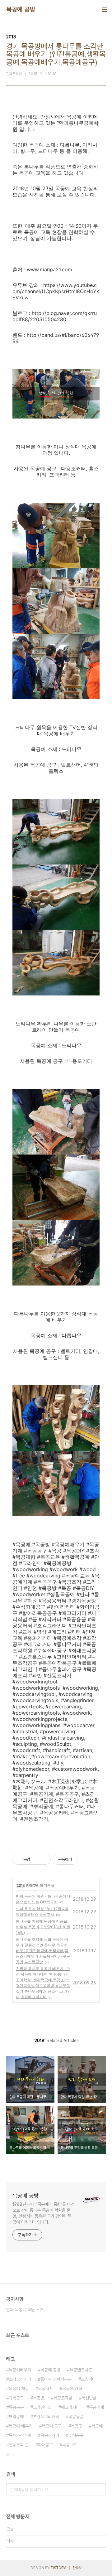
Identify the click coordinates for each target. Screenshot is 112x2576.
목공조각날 (63, 2398)
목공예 (97, 2426)
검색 (100, 2490)
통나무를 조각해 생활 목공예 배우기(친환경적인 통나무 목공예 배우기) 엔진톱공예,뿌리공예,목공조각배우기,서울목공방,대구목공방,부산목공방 (43, 1951)
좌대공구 (45, 2445)
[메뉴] (105, 9)
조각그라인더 (20, 2379)
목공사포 (45, 2389)
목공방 (39, 2398)
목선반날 (89, 2398)
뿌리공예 (16, 2417)
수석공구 (76, 2435)
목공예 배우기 (21, 2426)
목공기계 (96, 2407)
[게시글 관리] (44, 1860)
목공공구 (16, 2407)
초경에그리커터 (46, 2417)
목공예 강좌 (72, 2389)
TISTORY (58, 2568)
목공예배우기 (20, 2370)
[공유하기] (36, 1860)
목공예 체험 (19, 2389)
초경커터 (88, 2379)
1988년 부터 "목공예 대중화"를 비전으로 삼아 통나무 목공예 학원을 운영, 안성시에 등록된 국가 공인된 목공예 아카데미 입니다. (44, 2213)
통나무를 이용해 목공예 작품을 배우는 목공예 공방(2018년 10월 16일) (43, 1927)
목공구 (77, 2426)
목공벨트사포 (81, 2370)
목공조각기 (50, 2435)
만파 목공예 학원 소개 (25, 2310)
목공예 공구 (52, 2426)
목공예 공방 (21, 9)
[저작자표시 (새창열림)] (80, 1860)
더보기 (11, 2455)
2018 (21, 1885)
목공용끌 (76, 2417)
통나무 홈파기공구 (56, 2379)
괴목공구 (16, 2398)
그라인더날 (42, 2407)
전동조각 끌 (19, 2445)
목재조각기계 (20, 2435)
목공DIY (69, 2445)
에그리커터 (70, 2407)
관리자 (77, 2568)
